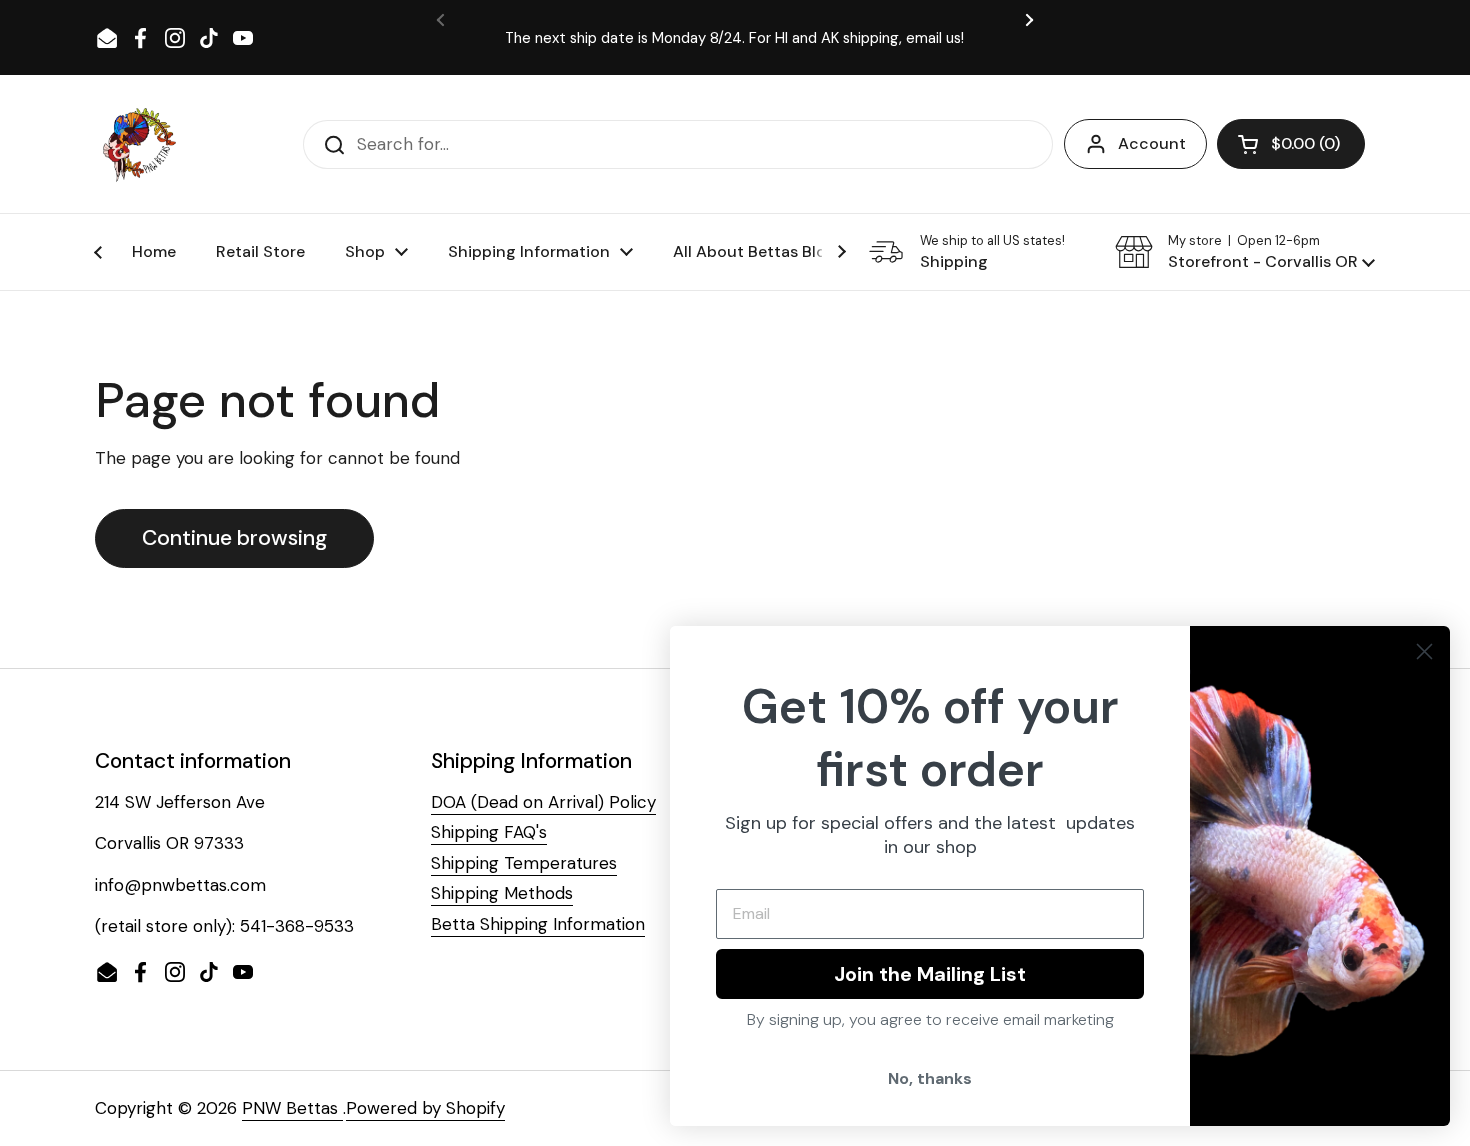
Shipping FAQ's (489, 832)
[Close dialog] (1424, 651)
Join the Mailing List (930, 974)
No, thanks (930, 1078)
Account (1152, 143)
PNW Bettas (292, 1108)
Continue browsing (234, 538)
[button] (1291, 144)
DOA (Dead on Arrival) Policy (543, 802)
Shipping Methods (502, 893)
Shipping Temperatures (524, 863)
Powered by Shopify (425, 1108)
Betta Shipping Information (538, 924)
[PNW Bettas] (138, 144)
